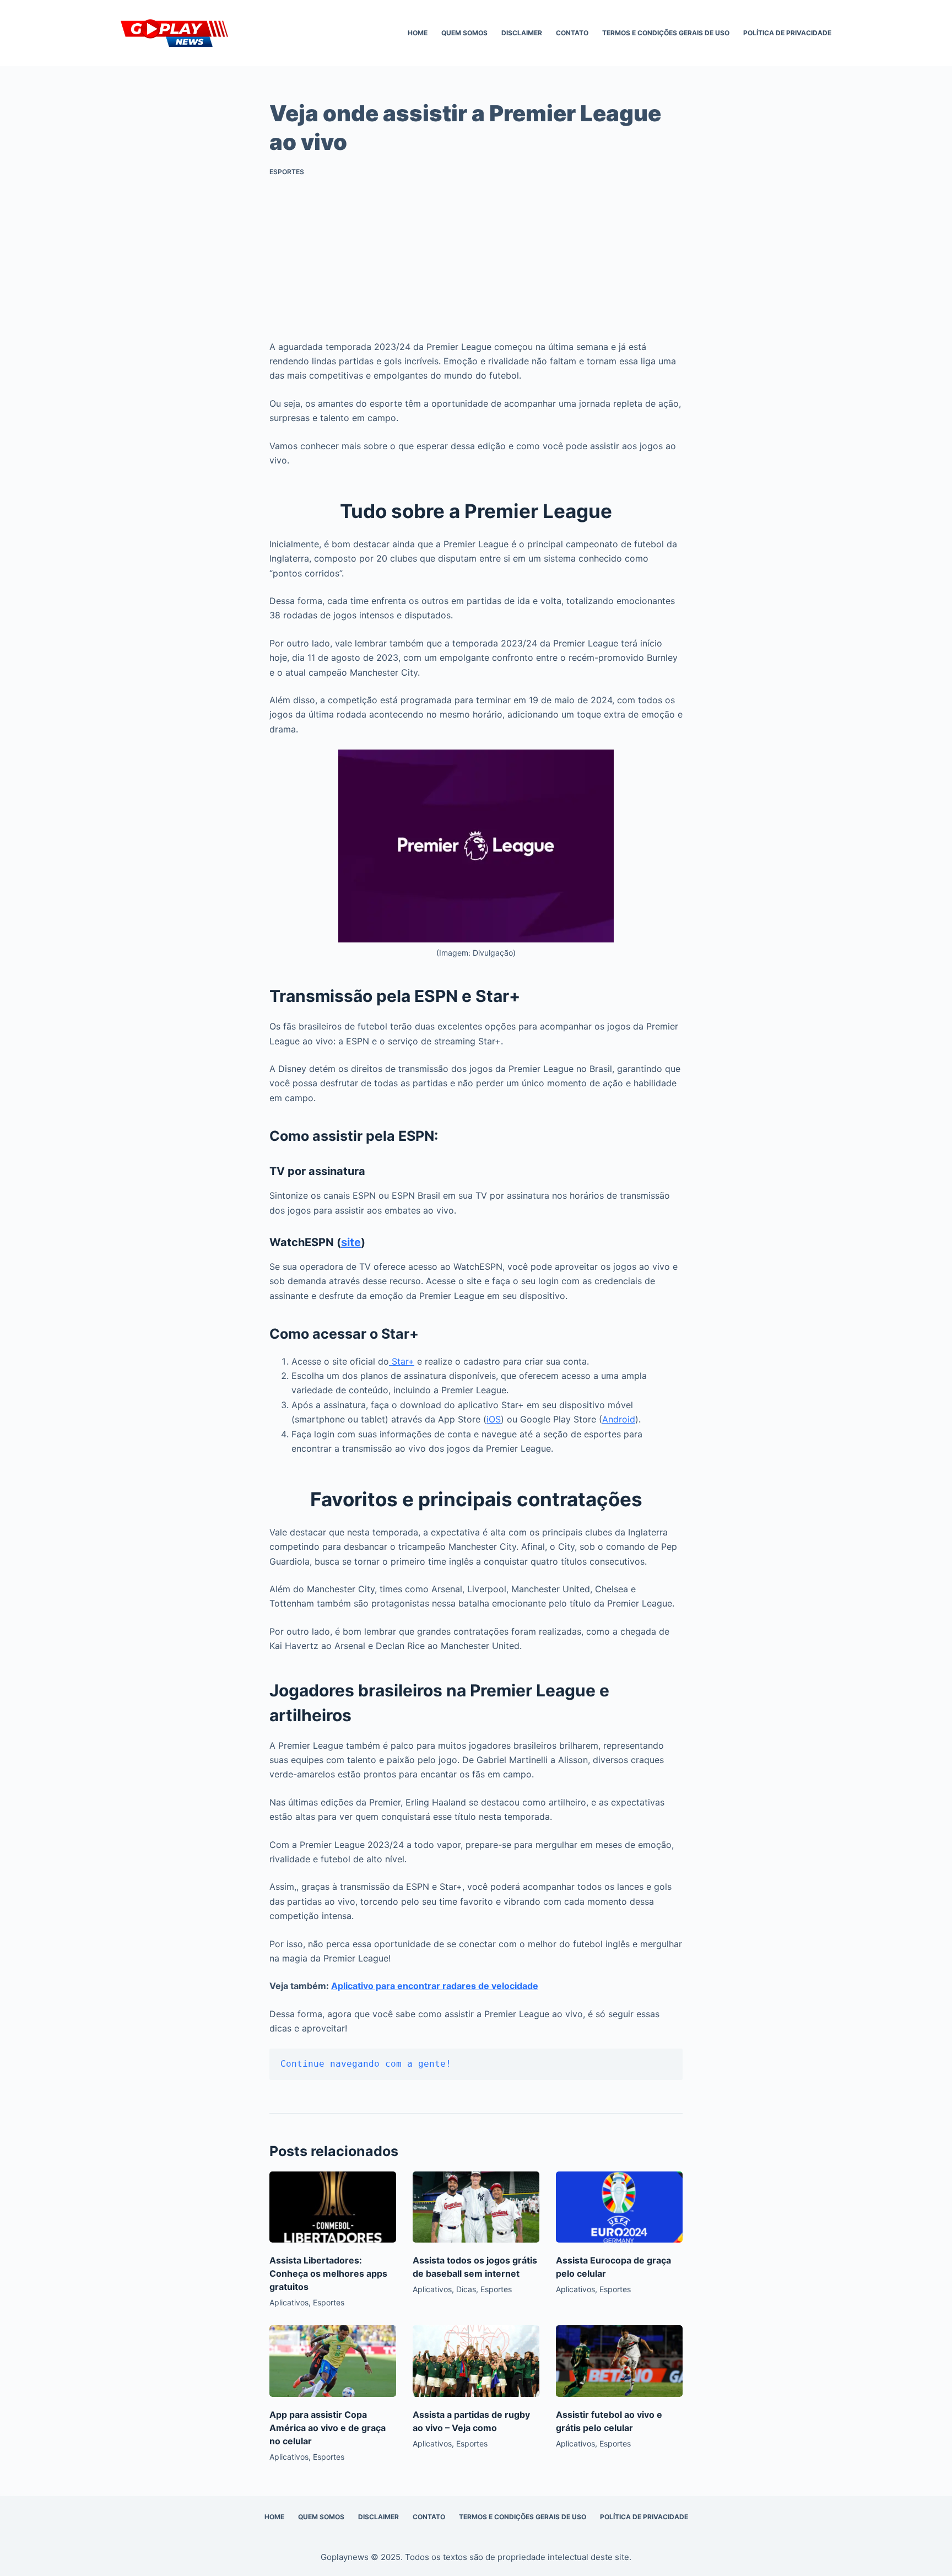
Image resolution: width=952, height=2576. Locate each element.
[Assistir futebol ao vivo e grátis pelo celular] (619, 2361)
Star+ (402, 1361)
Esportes (287, 172)
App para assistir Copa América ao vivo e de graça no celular (328, 2428)
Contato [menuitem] (572, 33)
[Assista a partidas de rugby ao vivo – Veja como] (476, 2361)
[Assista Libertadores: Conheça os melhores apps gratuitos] (333, 2207)
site (351, 1242)
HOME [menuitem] (418, 33)
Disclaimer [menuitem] (522, 33)
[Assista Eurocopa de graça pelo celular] (619, 2207)
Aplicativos (289, 2302)
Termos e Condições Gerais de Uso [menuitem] (666, 33)
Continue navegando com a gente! (366, 2064)
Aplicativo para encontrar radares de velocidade (435, 1986)
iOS (494, 1419)
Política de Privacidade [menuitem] (787, 33)
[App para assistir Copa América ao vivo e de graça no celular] (333, 2361)
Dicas (466, 2289)
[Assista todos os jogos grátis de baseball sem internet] (476, 2207)
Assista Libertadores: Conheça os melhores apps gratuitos (328, 2273)
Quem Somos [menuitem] (464, 33)
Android (619, 1419)
